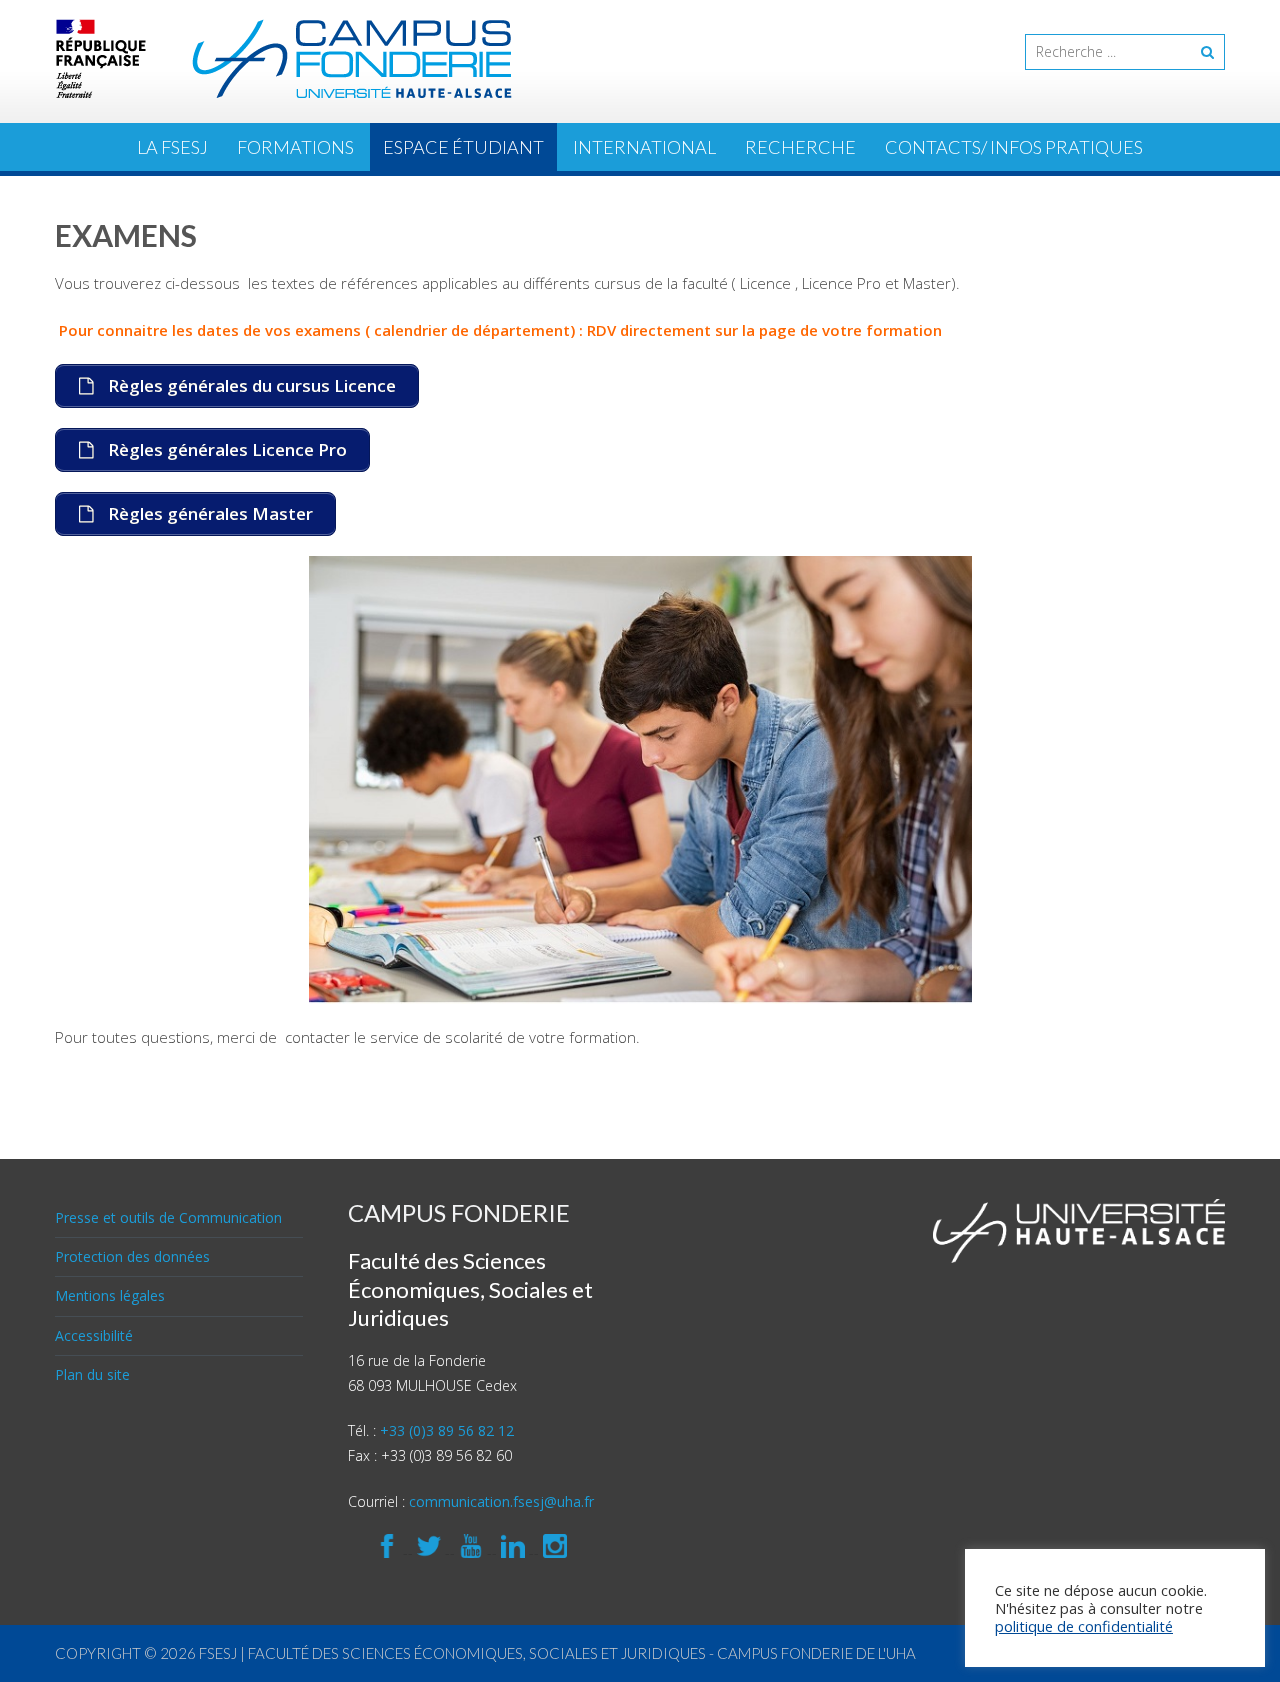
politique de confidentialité (1084, 1626)
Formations (295, 147)
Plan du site (92, 1374)
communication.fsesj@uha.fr (501, 1501)
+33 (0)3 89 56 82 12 (447, 1430)
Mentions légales (110, 1295)
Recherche (800, 147)
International (644, 147)
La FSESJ (172, 147)
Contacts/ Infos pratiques (1014, 147)
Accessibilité (94, 1335)
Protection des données (132, 1256)
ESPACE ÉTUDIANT (463, 147)
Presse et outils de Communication (168, 1217)
